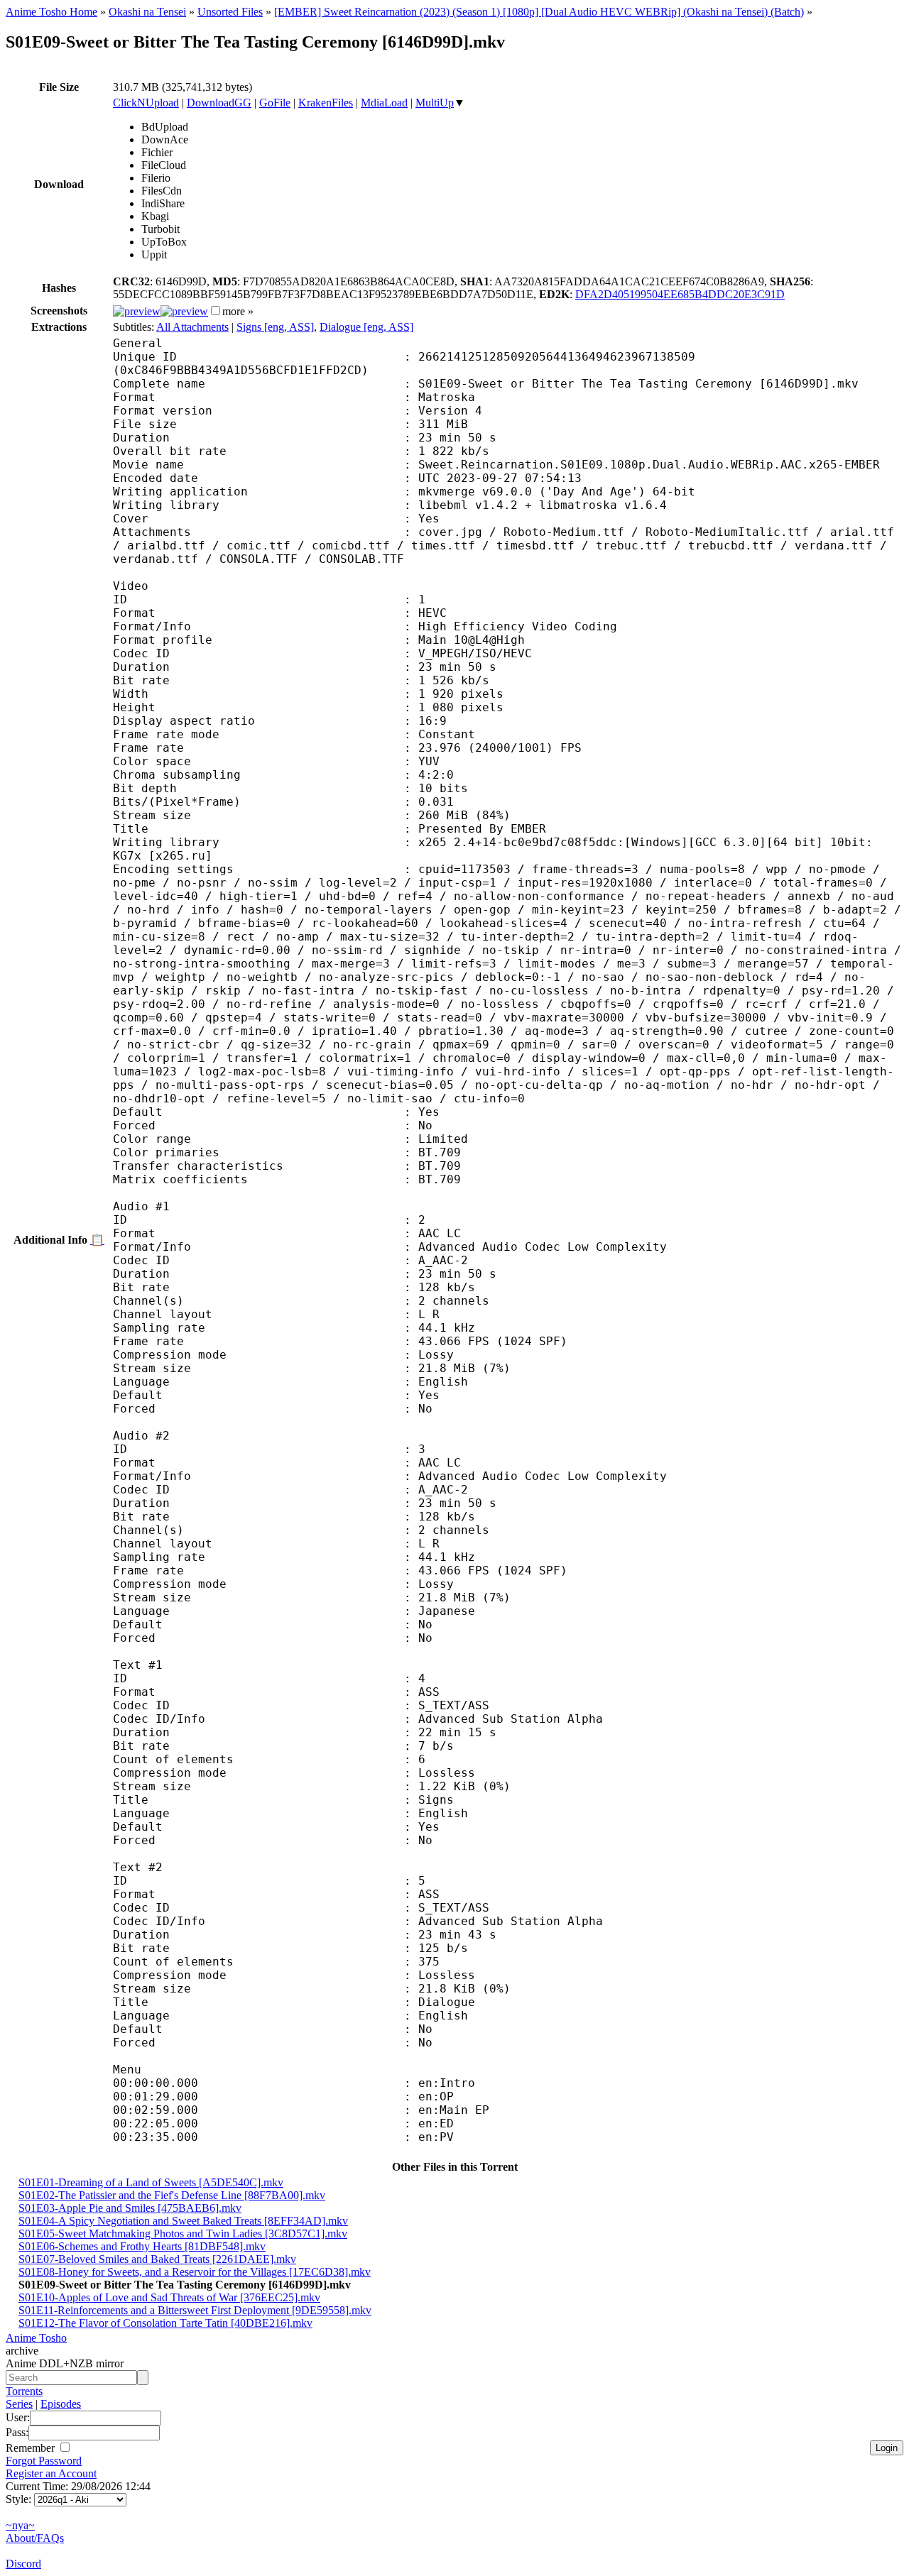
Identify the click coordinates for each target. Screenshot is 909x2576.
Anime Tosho (36, 2338)
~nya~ (20, 2525)
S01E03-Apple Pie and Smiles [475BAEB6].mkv (130, 2208)
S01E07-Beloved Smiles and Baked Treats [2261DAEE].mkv (157, 2259)
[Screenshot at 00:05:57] (184, 311)
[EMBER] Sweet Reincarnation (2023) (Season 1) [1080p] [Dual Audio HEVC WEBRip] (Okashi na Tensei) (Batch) (539, 12)
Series (19, 2404)
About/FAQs (35, 2538)
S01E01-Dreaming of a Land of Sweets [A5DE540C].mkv (151, 2182)
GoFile (275, 103)
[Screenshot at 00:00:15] (137, 311)
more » (238, 311)
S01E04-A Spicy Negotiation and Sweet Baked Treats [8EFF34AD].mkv (183, 2221)
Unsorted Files (230, 12)
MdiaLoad (384, 103)
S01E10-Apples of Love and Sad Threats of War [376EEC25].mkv (169, 2297)
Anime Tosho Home (51, 12)
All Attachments (192, 327)
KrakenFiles (326, 103)
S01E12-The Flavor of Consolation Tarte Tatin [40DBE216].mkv (165, 2323)
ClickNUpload (146, 103)
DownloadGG (219, 103)
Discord (23, 2564)
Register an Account (51, 2473)
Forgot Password (44, 2461)
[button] (216, 311)
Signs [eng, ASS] (275, 327)
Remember (32, 2448)
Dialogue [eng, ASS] (366, 327)
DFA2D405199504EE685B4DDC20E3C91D (680, 294)
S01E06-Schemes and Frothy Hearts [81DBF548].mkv (142, 2246)
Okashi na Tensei (147, 12)
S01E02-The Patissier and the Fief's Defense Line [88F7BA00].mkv (172, 2195)
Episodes (61, 2404)
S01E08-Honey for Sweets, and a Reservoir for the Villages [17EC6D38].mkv (195, 2272)
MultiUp (435, 103)
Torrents (24, 2391)
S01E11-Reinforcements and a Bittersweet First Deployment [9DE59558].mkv (195, 2310)
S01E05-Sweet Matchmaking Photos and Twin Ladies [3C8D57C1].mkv (183, 2234)
